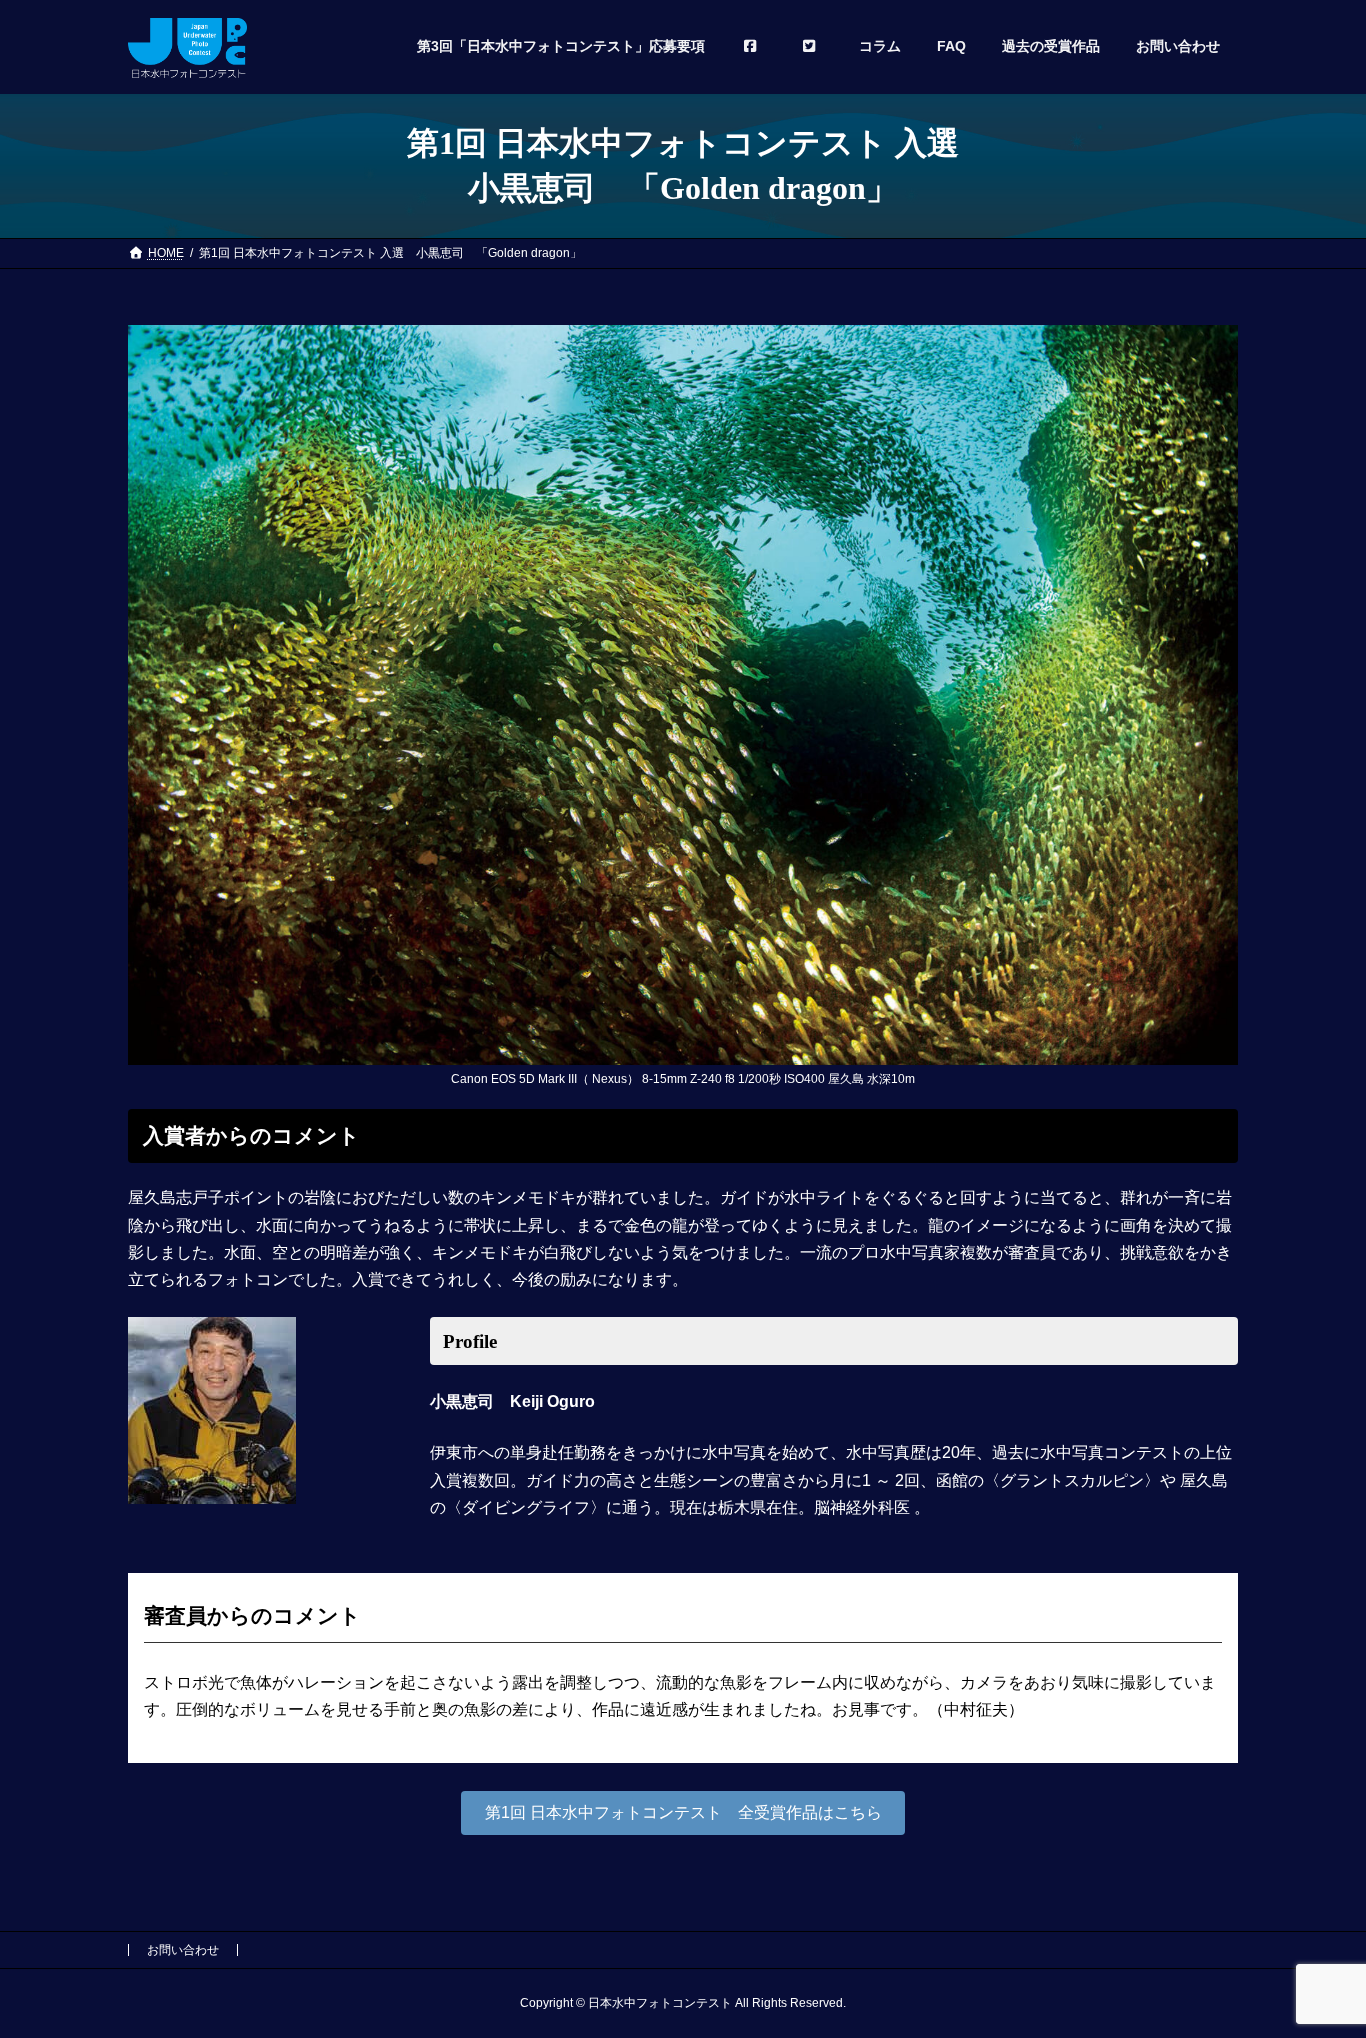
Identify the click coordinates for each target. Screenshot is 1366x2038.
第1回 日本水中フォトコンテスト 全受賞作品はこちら (683, 1812)
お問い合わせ (183, 1950)
